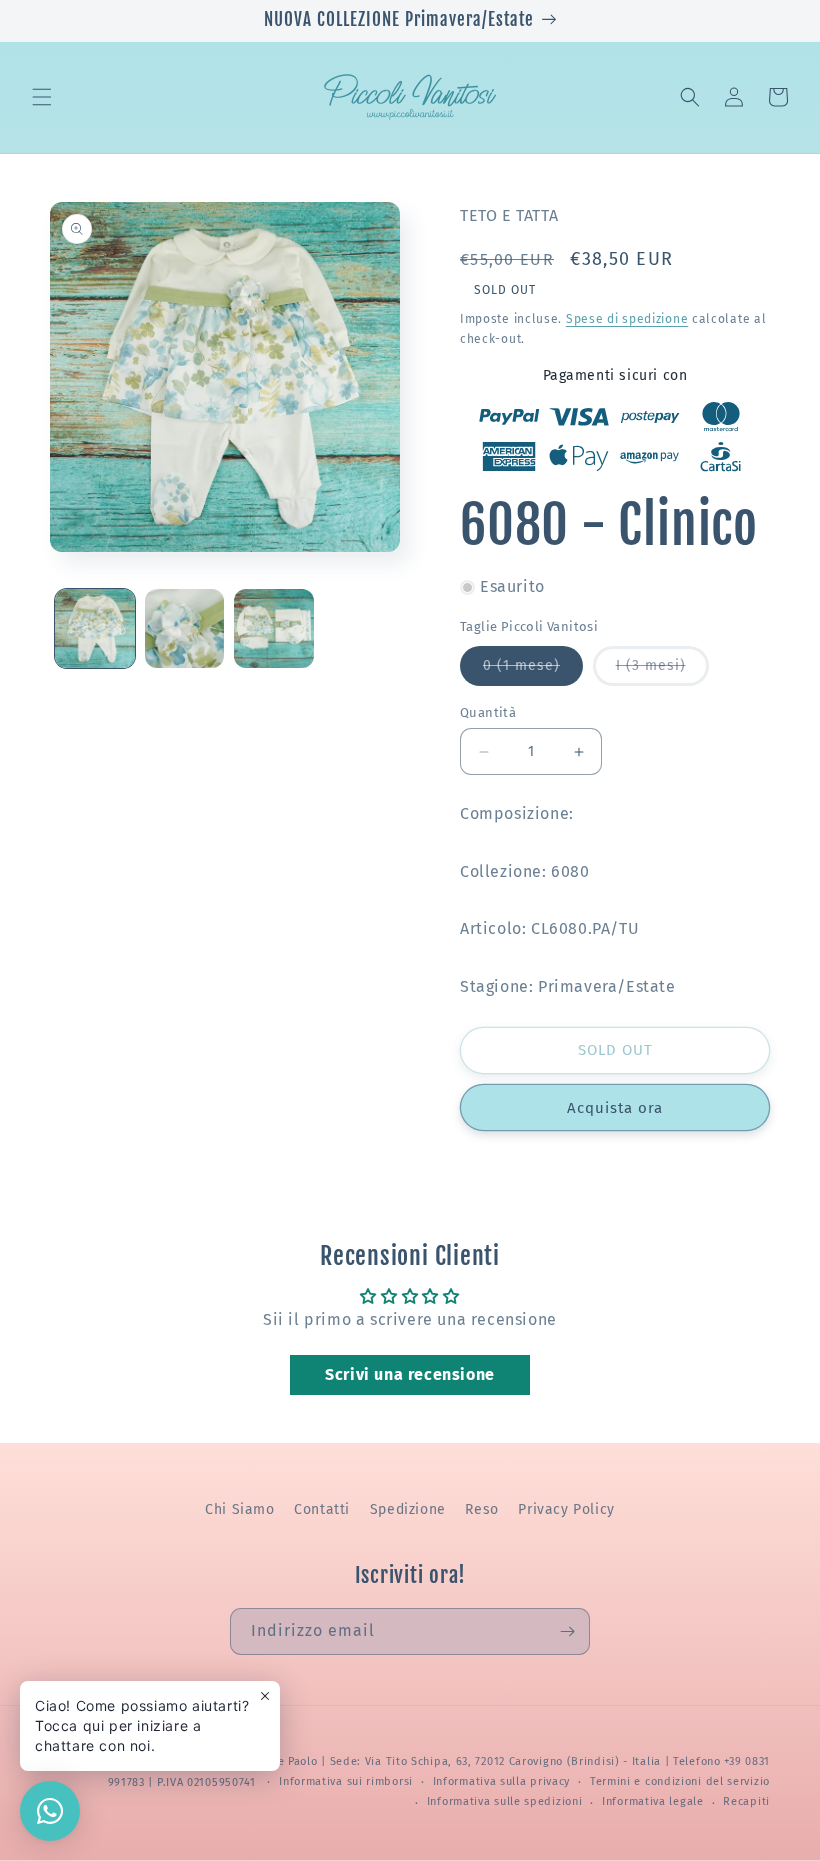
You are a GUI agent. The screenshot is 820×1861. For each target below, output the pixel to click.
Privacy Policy (566, 1509)
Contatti (322, 1509)
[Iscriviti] (567, 1631)
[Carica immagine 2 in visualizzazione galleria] (185, 629)
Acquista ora (615, 1108)
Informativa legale (653, 1801)
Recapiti (746, 1801)
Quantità (488, 712)
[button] (42, 97)
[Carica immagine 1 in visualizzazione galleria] (95, 629)
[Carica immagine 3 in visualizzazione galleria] (274, 629)
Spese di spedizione (627, 319)
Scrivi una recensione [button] (410, 1374)
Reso (481, 1509)
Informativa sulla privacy (502, 1781)
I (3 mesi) (662, 671)
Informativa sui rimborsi (346, 1781)
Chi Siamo (239, 1509)
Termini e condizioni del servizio (680, 1781)
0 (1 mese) (533, 671)
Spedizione (408, 1509)
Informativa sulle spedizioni (505, 1801)
